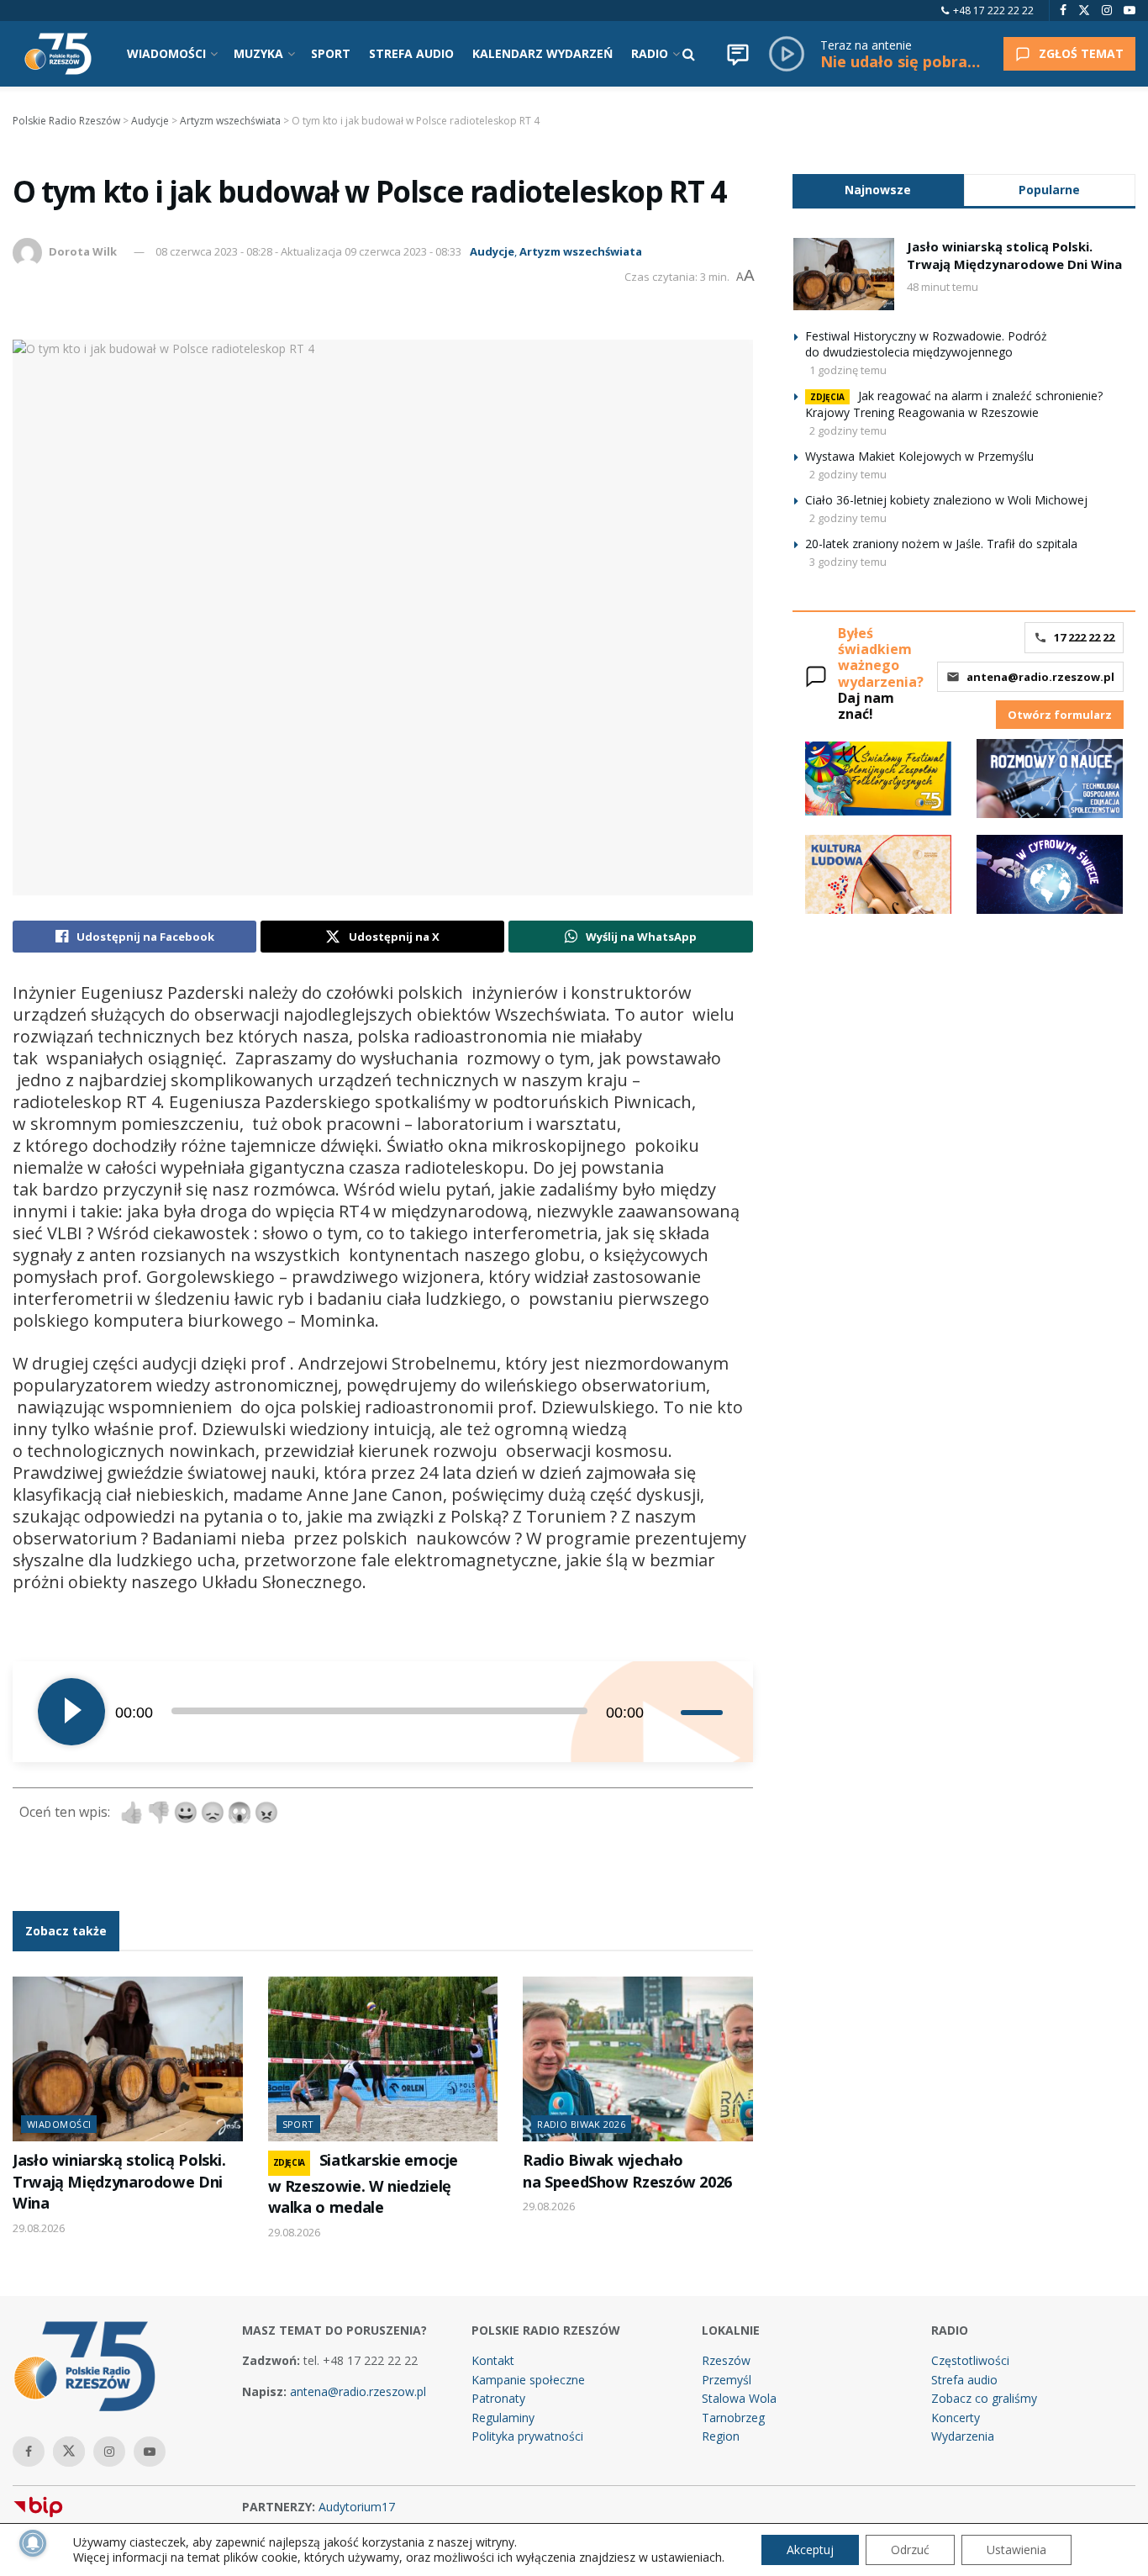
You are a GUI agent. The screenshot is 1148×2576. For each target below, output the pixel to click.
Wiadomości (59, 2124)
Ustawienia (1016, 2550)
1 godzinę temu (848, 370)
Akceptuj (810, 2550)
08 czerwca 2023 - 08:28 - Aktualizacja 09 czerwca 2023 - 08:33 (308, 251)
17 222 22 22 (1084, 637)
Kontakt (493, 2360)
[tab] (878, 190)
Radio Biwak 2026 (581, 2124)
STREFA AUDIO (411, 53)
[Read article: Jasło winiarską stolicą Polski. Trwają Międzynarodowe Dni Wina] (128, 2059)
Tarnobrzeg (733, 2418)
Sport (298, 2124)
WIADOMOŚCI (166, 53)
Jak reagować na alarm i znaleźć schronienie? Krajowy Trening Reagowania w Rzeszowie (954, 404)
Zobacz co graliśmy (984, 2398)
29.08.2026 (39, 2228)
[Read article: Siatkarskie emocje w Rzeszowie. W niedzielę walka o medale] (383, 2059)
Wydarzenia (963, 2436)
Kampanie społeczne (528, 2380)
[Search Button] (689, 54)
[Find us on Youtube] (1130, 11)
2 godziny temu (848, 430)
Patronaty (498, 2398)
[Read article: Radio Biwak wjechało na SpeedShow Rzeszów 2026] (638, 2059)
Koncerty (956, 2418)
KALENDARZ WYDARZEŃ (542, 53)
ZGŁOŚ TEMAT (1081, 53)
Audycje (492, 251)
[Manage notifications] (33, 2543)
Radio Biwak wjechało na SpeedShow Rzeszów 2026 (627, 2170)
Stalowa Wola (739, 2398)
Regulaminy (503, 2418)
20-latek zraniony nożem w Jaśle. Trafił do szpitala (941, 544)
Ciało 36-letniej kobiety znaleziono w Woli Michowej (946, 500)
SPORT (331, 53)
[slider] (704, 1712)
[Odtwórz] (71, 1712)
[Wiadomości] (738, 54)
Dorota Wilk (83, 251)
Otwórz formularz (1060, 715)
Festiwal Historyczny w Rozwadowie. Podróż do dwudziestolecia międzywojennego (926, 344)
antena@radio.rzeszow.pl (1040, 677)
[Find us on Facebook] (1063, 11)
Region (721, 2436)
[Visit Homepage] (58, 54)
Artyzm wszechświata (581, 251)
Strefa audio (964, 2380)
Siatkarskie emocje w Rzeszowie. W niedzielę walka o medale (363, 2183)
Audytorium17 (357, 2507)
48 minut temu (943, 287)
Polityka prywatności (527, 2436)
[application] (383, 1712)
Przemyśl (727, 2380)
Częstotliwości (970, 2360)
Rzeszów (726, 2360)
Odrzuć (910, 2550)
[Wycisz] (667, 1712)
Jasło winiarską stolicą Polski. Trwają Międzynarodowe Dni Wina (119, 2181)
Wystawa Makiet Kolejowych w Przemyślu (919, 456)
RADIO (650, 53)
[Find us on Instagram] (1107, 11)
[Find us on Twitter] (1084, 11)
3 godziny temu (848, 562)
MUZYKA (258, 53)
